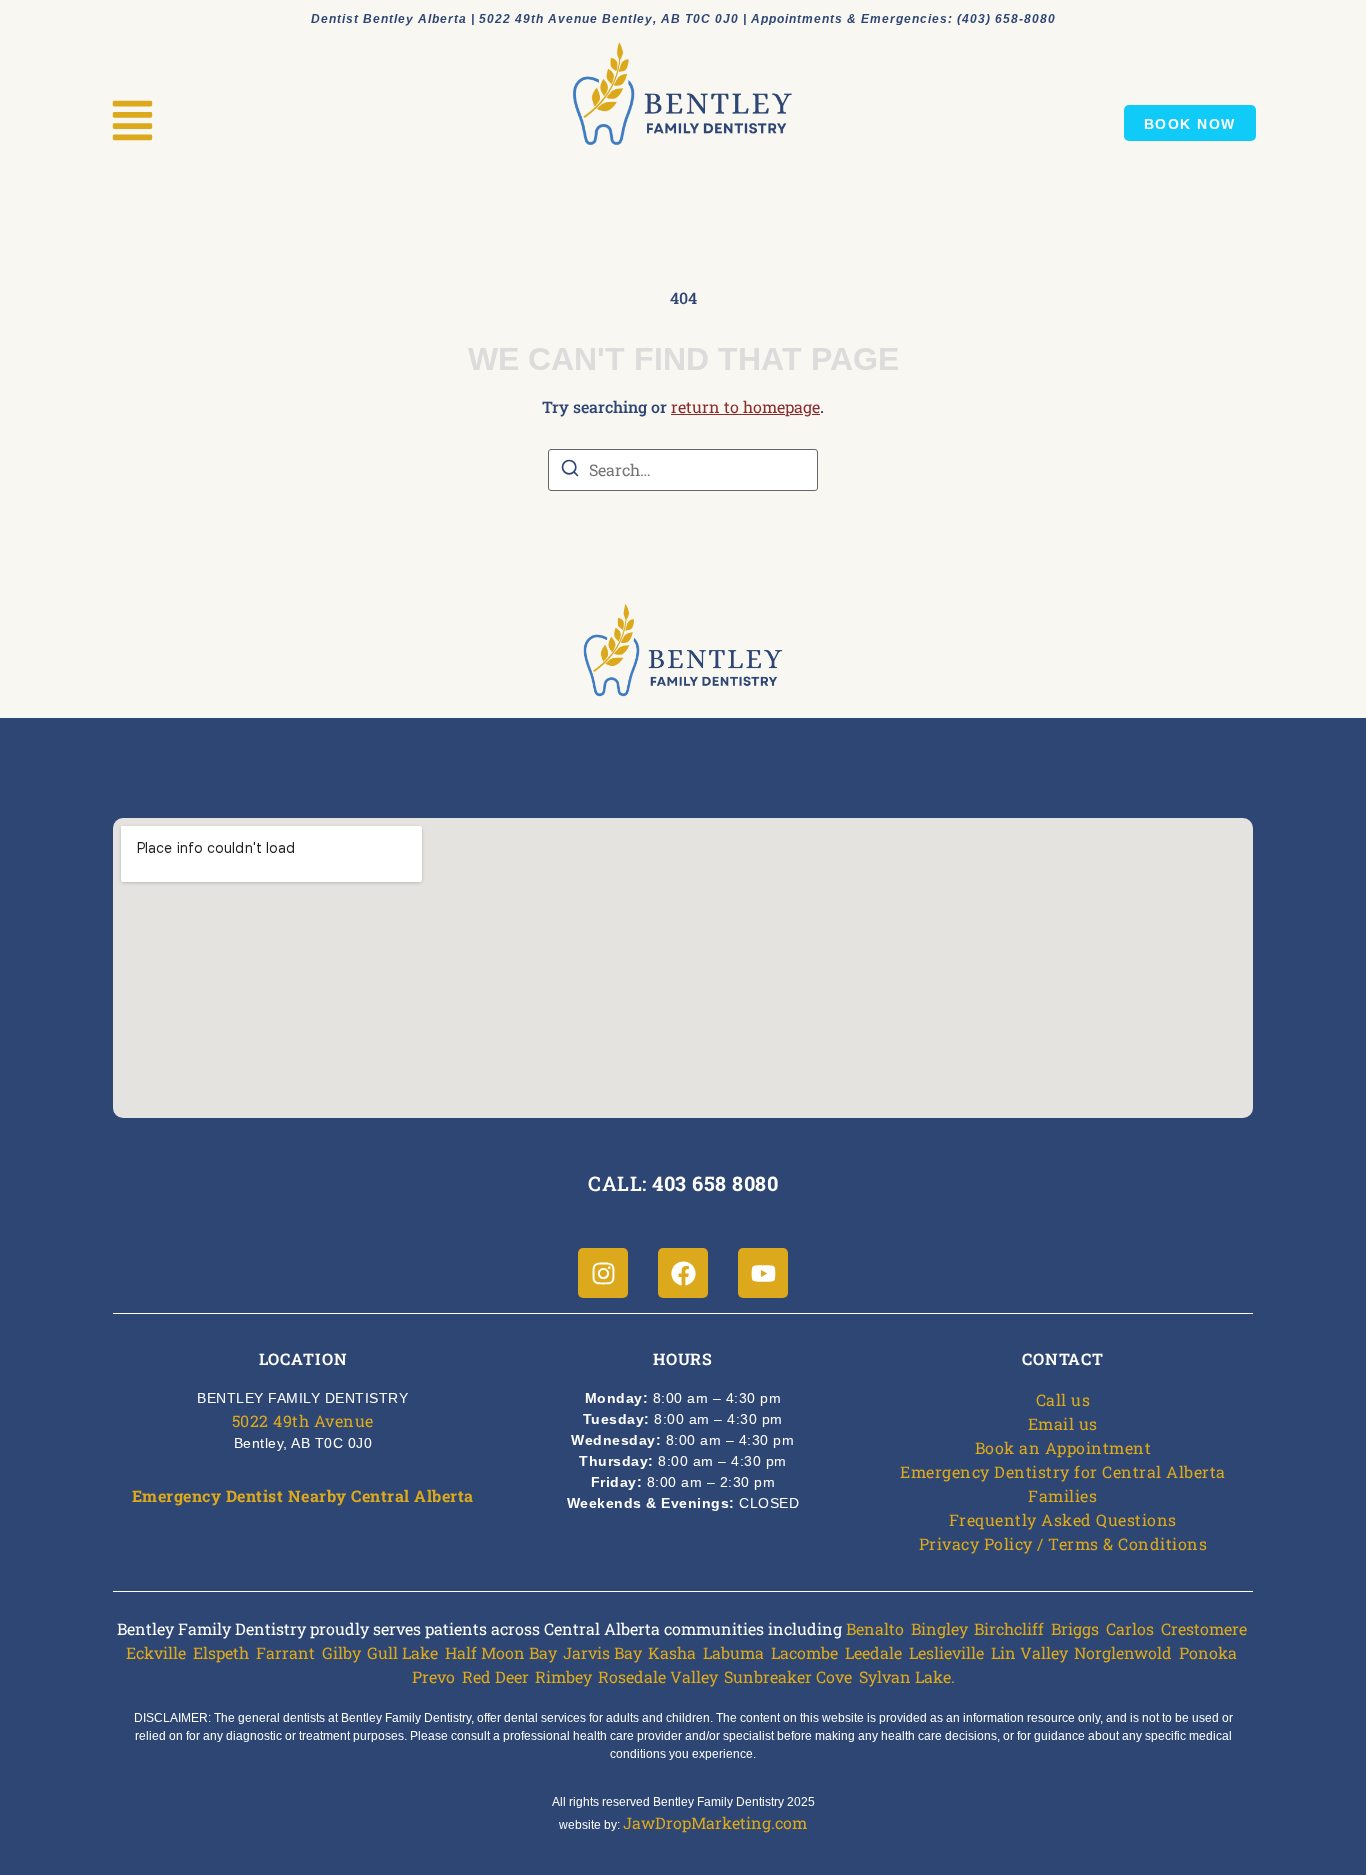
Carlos (1130, 1628)
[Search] (570, 471)
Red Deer (495, 1676)
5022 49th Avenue (303, 1420)
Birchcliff (1009, 1628)
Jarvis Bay (602, 1652)
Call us (1063, 1399)
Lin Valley (1029, 1652)
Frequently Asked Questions (1063, 1519)
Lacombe (804, 1652)
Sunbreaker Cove (788, 1676)
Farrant (285, 1652)
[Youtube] (763, 1273)
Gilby (341, 1652)
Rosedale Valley (657, 1676)
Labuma (733, 1652)
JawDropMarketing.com (715, 1822)
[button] (132, 123)
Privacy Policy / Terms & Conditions (1063, 1543)
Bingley (939, 1628)
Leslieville (946, 1652)
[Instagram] (603, 1273)
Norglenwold (1123, 1652)
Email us (1063, 1423)
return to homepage (745, 406)
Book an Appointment (1063, 1447)
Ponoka (1208, 1652)
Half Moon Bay (500, 1652)
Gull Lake (402, 1652)
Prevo (433, 1676)
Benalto (875, 1628)
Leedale (873, 1652)
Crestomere (1204, 1628)
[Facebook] (683, 1273)
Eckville (156, 1652)
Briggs (1075, 1628)
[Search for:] (683, 470)
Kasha (672, 1652)
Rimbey (563, 1676)
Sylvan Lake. (907, 1676)
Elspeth (221, 1652)
